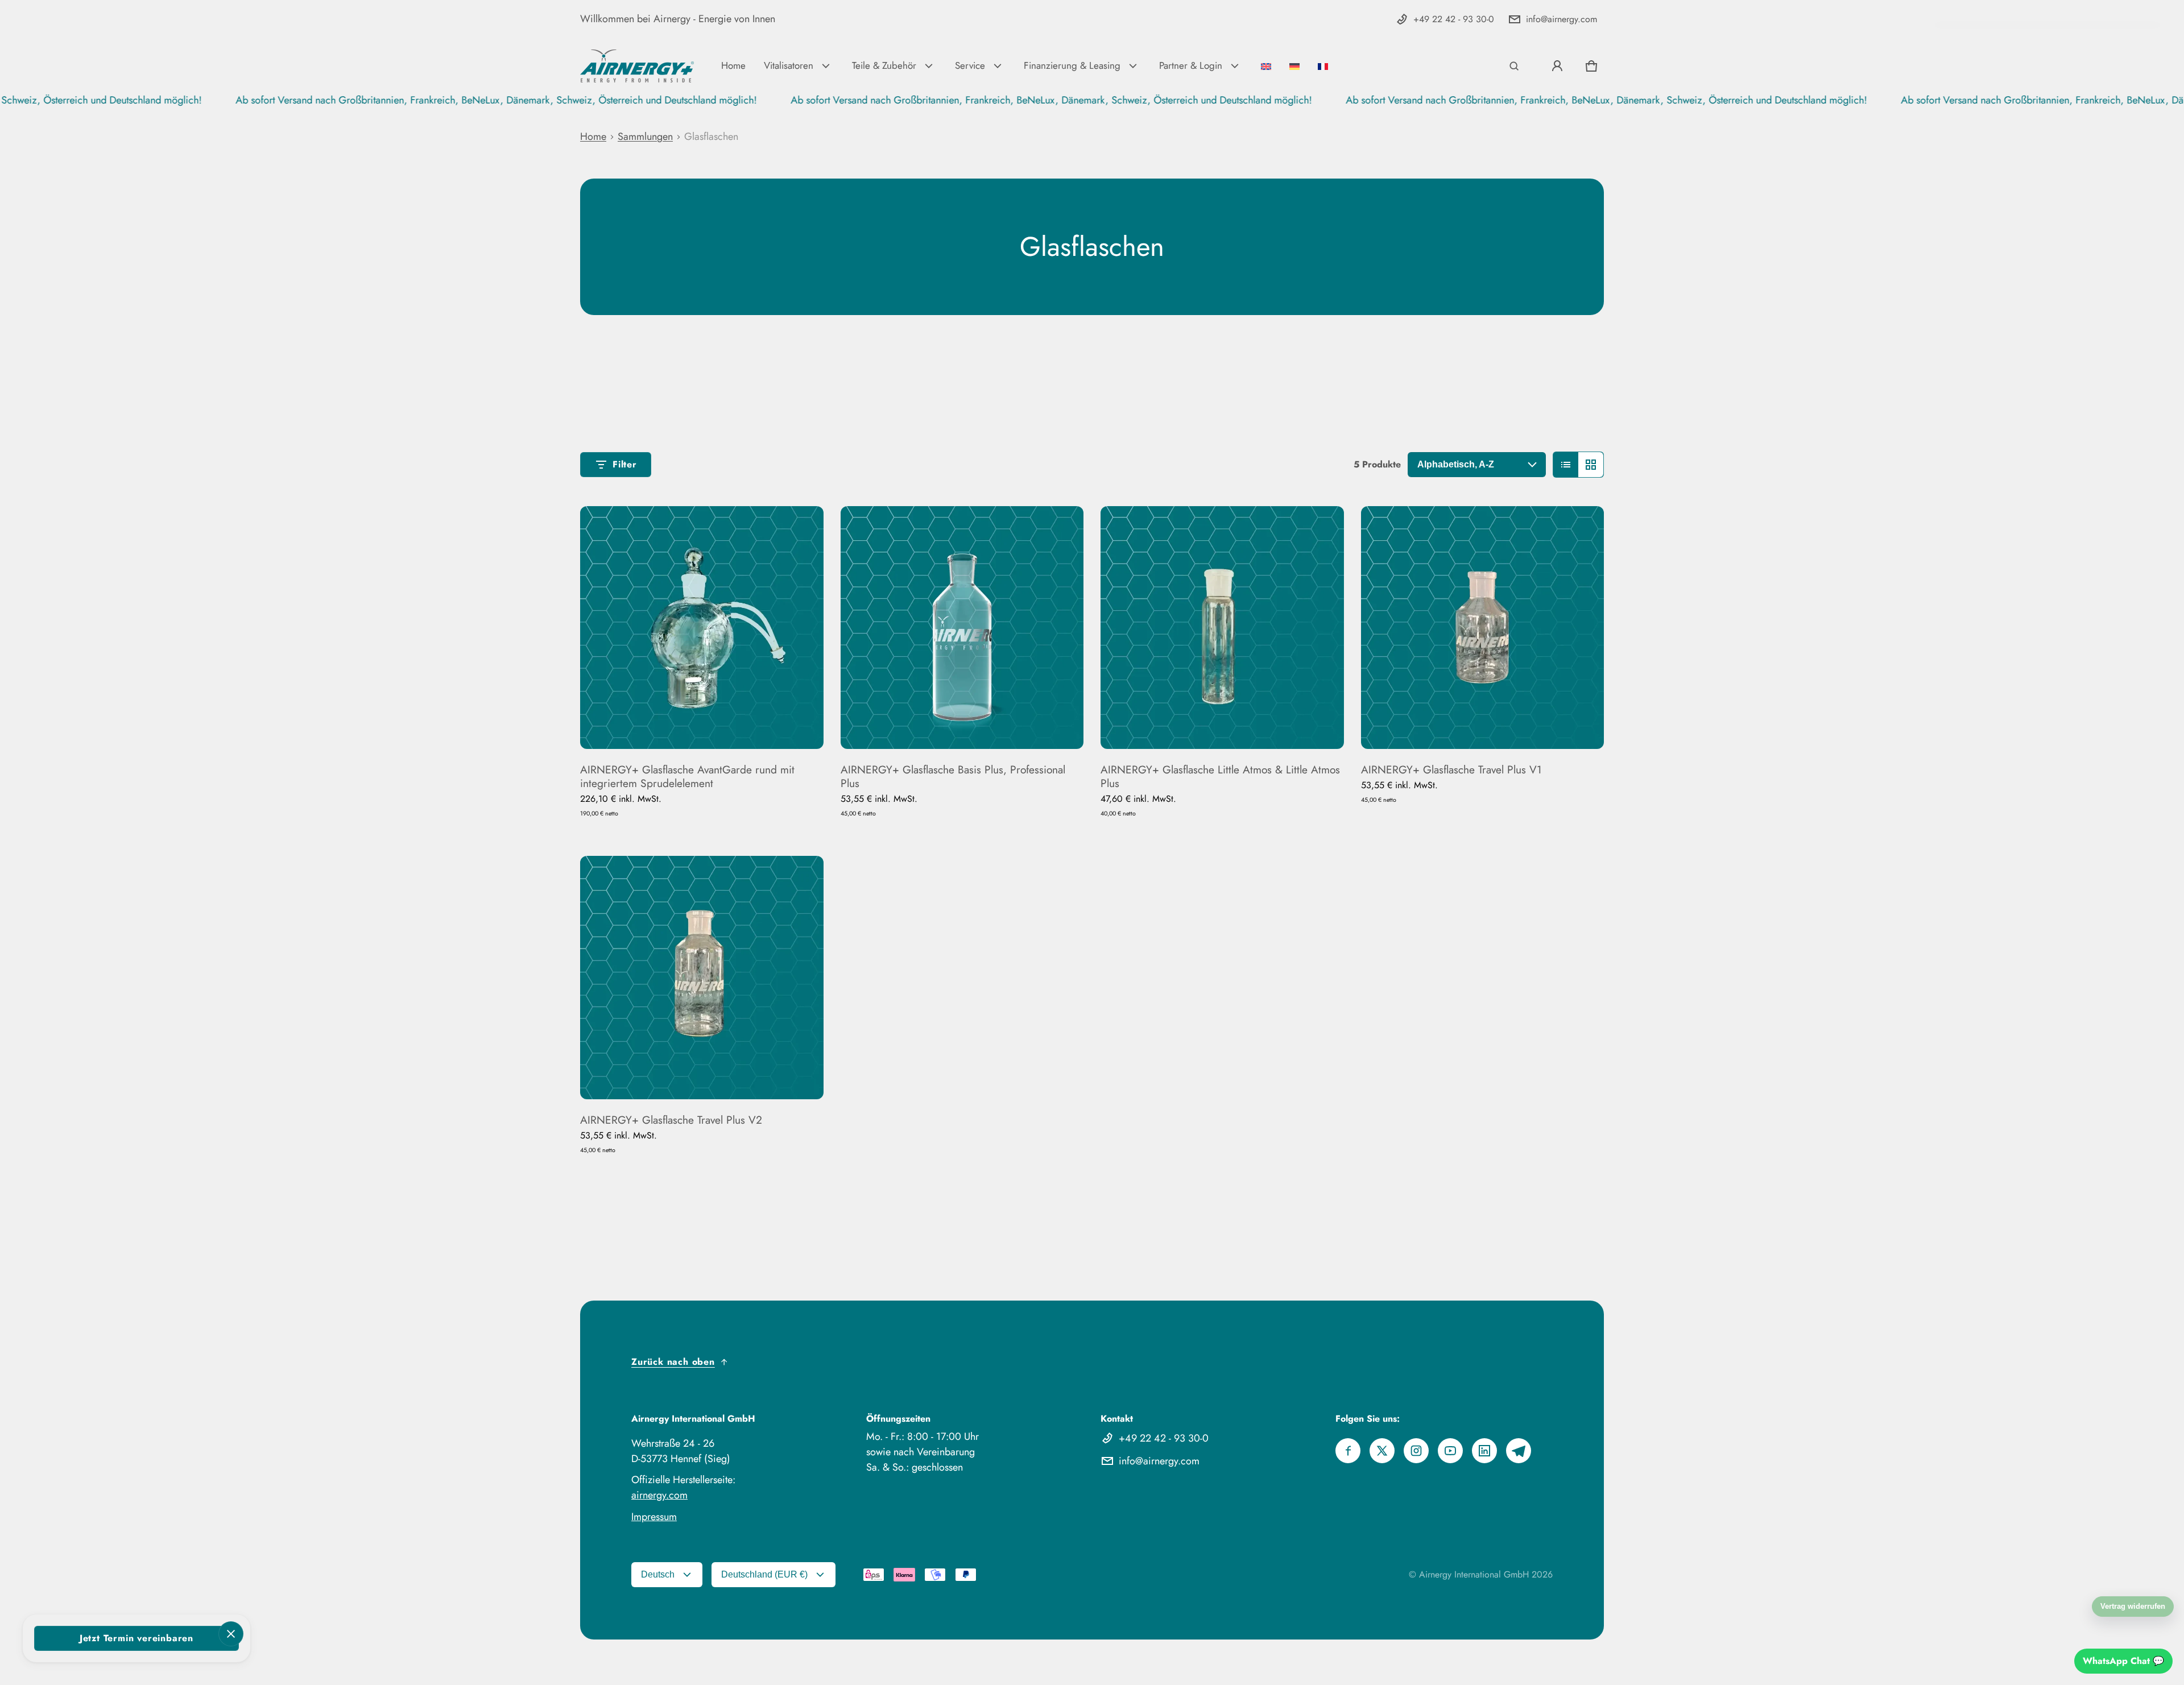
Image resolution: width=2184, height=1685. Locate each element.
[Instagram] (1416, 1451)
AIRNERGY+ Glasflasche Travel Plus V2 (671, 1120)
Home (593, 136)
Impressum (654, 1517)
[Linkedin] (1484, 1451)
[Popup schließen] (231, 1634)
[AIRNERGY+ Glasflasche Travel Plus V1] (1483, 628)
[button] (1514, 66)
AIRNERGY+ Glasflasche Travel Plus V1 (1451, 769)
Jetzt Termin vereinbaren (136, 1638)
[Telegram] (1519, 1451)
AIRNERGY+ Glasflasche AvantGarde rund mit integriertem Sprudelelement (687, 776)
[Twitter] (1382, 1451)
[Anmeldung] (1557, 66)
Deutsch (658, 1574)
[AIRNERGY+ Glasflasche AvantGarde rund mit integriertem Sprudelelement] (702, 628)
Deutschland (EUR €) (764, 1574)
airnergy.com (659, 1495)
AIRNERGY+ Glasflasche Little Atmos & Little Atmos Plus (1220, 776)
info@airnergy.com (1562, 19)
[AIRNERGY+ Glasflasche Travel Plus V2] (702, 978)
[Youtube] (1450, 1451)
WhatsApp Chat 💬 (2123, 1661)
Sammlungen (645, 136)
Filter (625, 464)
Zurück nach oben (673, 1362)
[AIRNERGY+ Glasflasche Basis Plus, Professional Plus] (962, 628)
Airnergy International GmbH (1474, 1574)
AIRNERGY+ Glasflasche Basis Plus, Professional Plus (953, 776)
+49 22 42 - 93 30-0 (1454, 19)
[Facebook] (1348, 1451)
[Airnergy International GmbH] (637, 66)
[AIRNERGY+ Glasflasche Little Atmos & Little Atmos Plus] (1222, 628)
